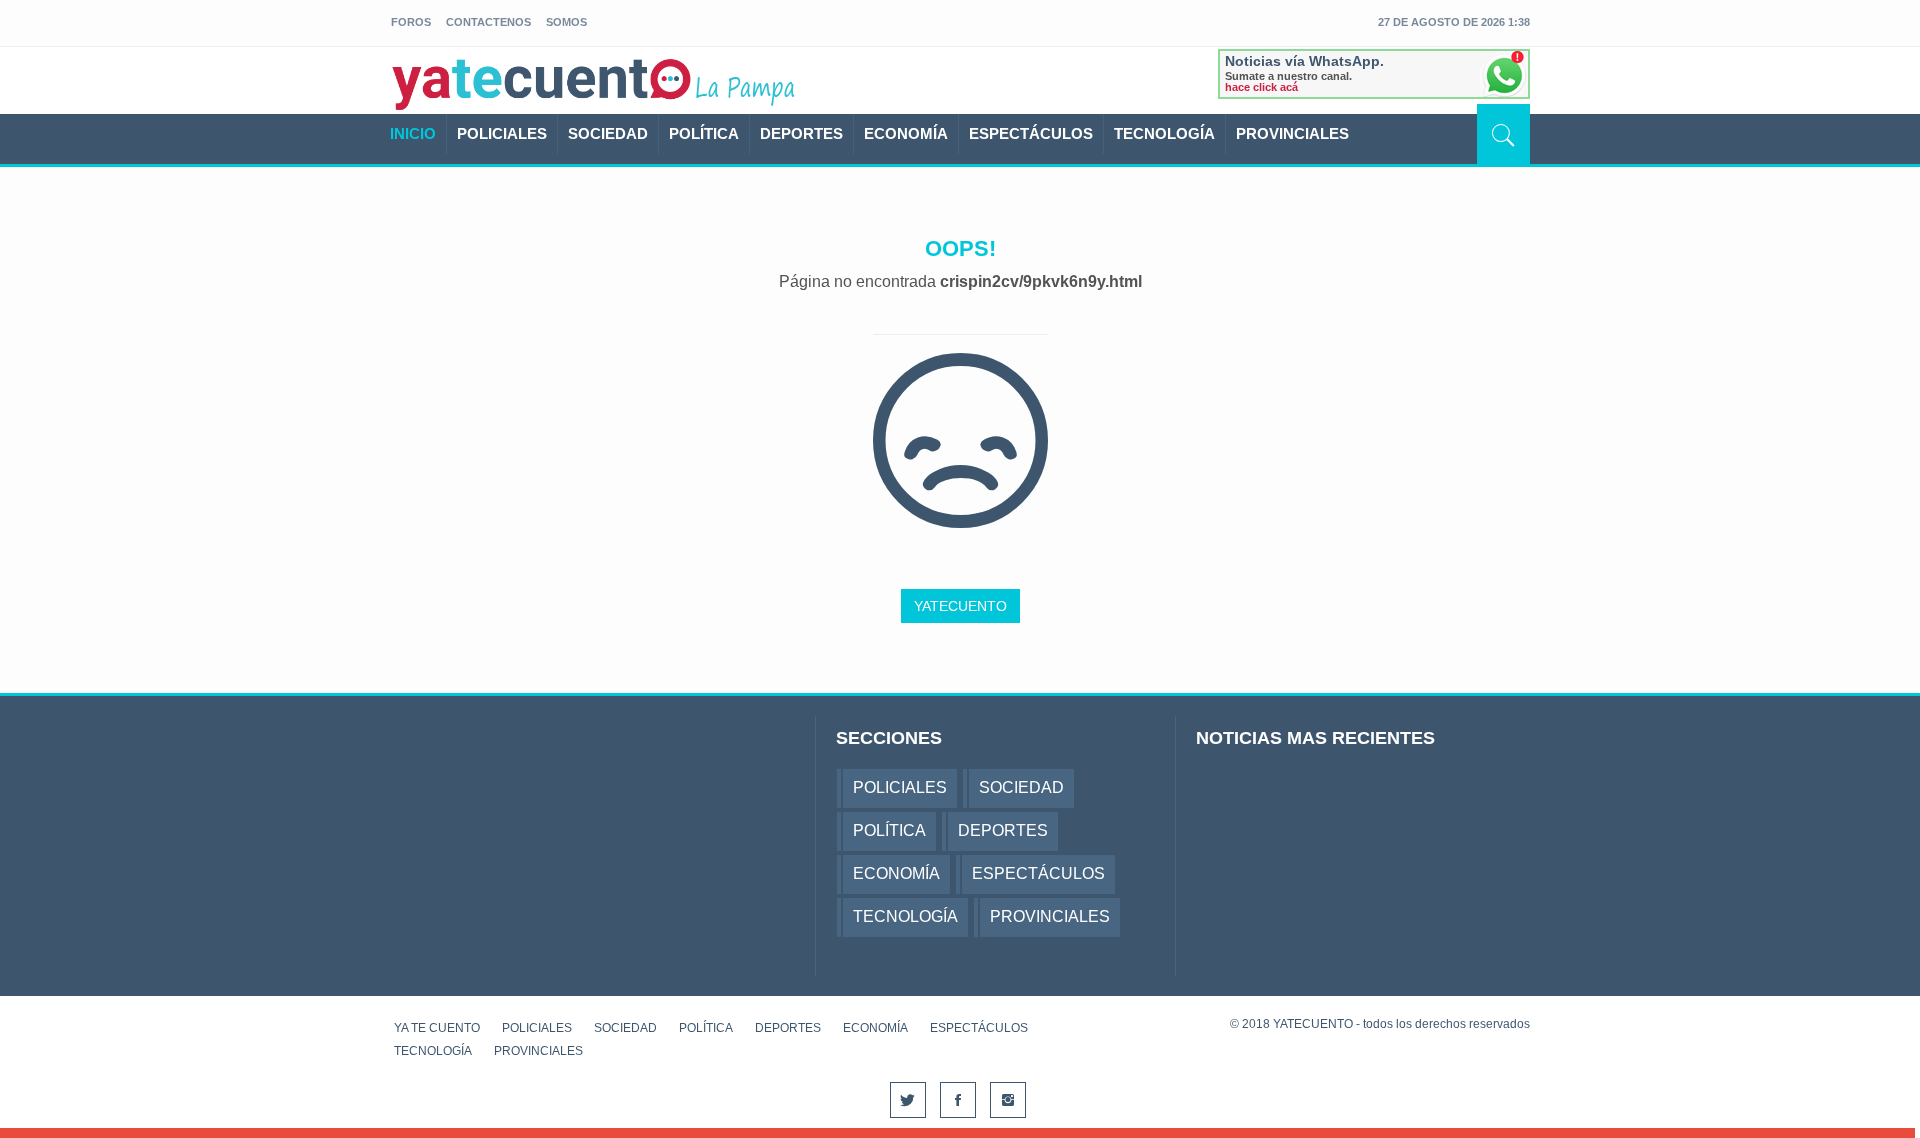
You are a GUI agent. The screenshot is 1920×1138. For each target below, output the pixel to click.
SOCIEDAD (608, 133)
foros (411, 22)
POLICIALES (502, 133)
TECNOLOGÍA (1164, 133)
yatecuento (542, 84)
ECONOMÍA (906, 133)
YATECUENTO (960, 606)
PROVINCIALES (1292, 133)
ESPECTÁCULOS (1031, 133)
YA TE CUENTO (437, 1028)
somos (566, 22)
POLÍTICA (704, 133)
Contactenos (488, 22)
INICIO (413, 133)
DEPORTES (801, 133)
